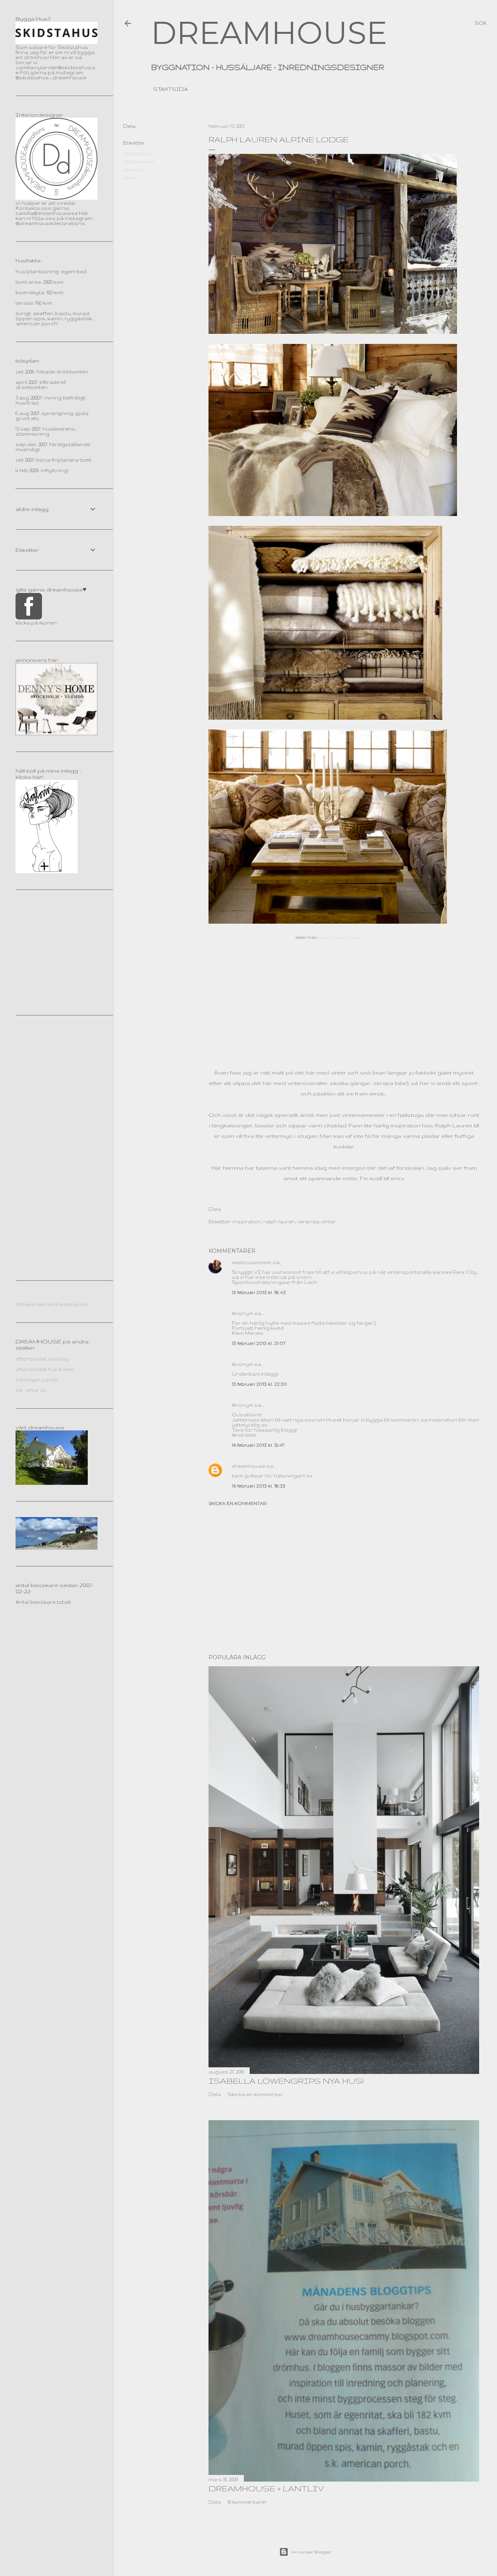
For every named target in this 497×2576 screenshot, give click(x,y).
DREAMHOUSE (269, 33)
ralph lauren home (339, 937)
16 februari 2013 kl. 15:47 (258, 1445)
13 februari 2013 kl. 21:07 (259, 1343)
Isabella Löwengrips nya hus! (286, 2081)
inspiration (137, 153)
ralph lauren (139, 161)
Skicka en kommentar (238, 1503)
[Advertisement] (344, 1580)
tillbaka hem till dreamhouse (51, 1304)
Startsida (170, 89)
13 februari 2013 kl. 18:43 (259, 1292)
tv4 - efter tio (31, 1390)
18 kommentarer (247, 2502)
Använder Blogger (311, 2552)
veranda (134, 170)
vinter (130, 178)
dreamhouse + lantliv (266, 2488)
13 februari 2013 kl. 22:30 (259, 1384)
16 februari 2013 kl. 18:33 (259, 1486)
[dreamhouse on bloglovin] (47, 871)
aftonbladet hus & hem (45, 1369)
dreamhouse (248, 1466)
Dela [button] (129, 126)
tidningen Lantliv (37, 1380)
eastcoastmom (252, 1262)
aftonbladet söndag (42, 1359)
